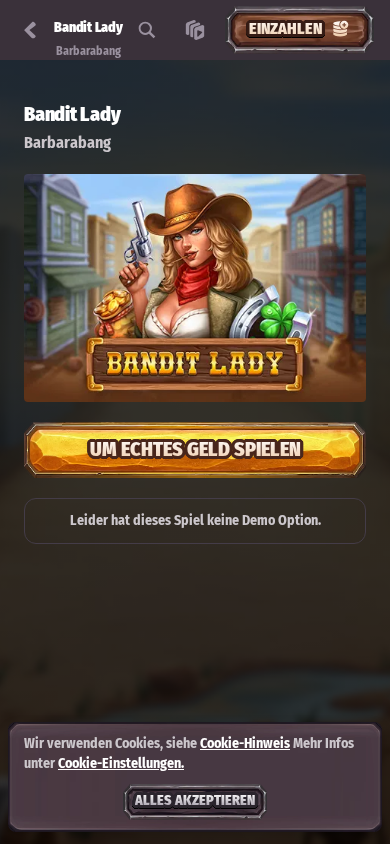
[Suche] (147, 30)
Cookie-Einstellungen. (121, 764)
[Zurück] (30, 30)
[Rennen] (195, 30)
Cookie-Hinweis (245, 743)
